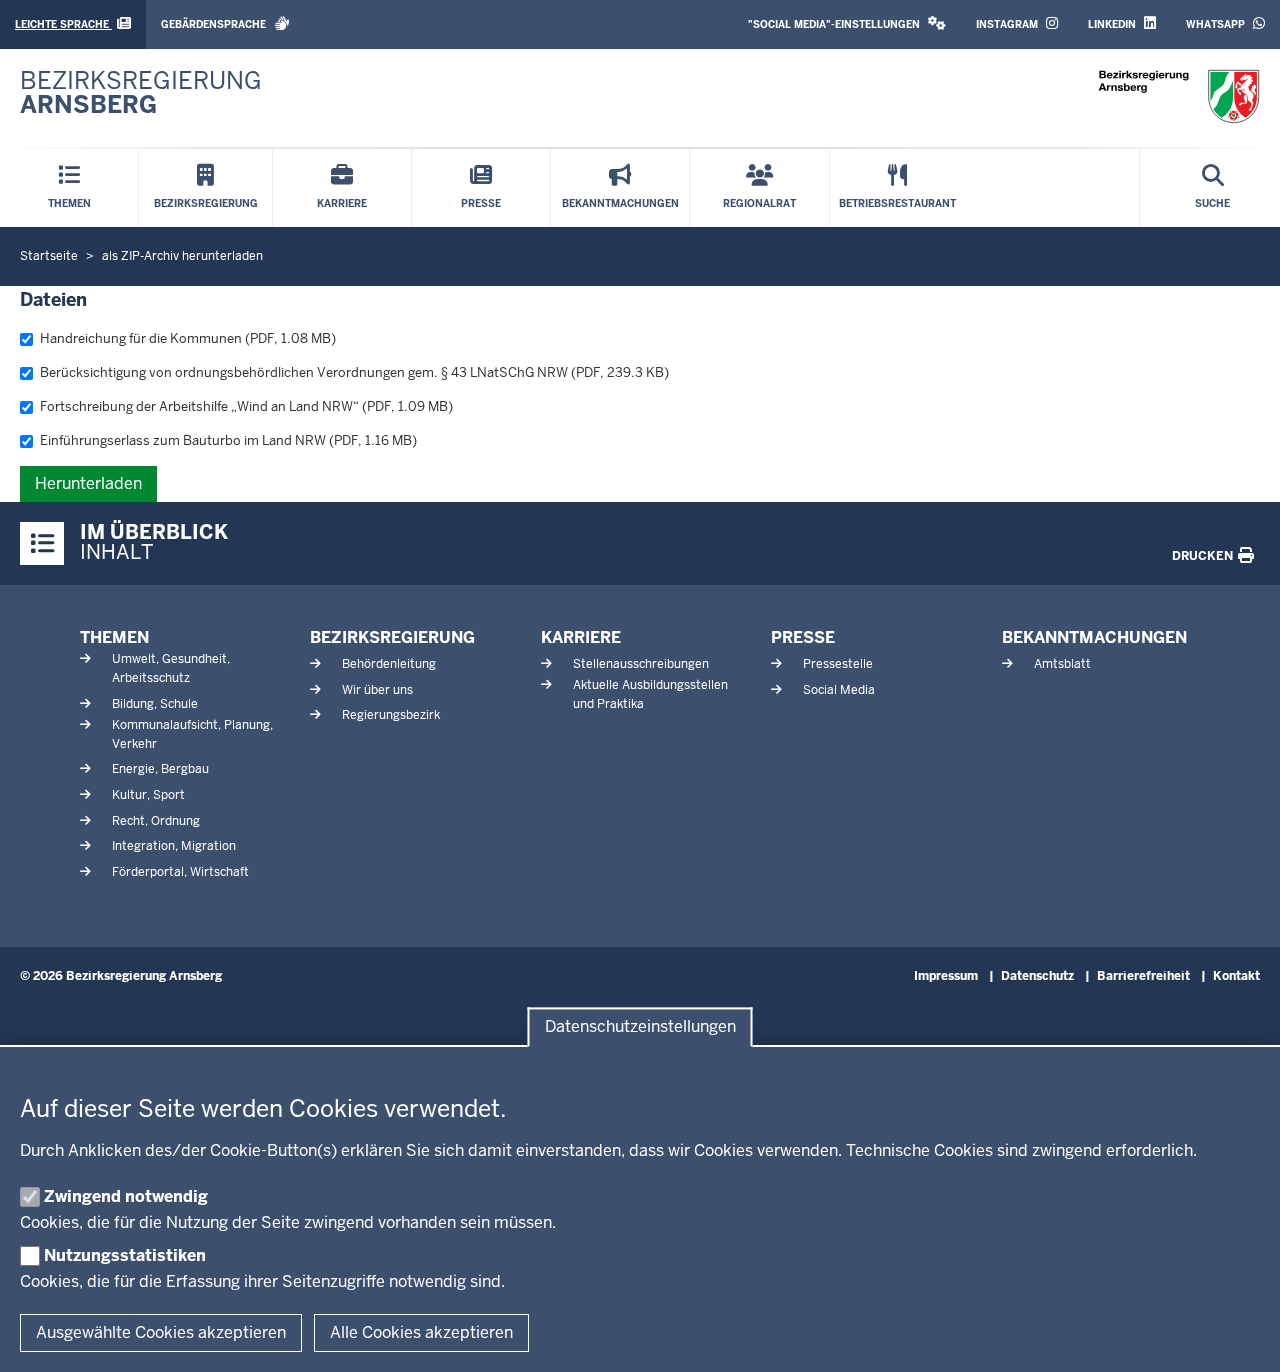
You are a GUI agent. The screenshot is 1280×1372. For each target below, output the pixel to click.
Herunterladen (88, 483)
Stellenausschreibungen (641, 664)
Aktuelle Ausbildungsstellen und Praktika (650, 694)
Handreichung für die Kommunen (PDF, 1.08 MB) (188, 338)
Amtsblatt (1062, 664)
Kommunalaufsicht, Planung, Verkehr (192, 734)
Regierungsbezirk (391, 715)
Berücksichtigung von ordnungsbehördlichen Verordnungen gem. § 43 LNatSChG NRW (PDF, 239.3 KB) (354, 372)
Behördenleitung (389, 664)
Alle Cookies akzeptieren (421, 1332)
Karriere (581, 637)
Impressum (946, 976)
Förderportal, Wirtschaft (180, 872)
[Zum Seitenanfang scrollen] (1240, 1335)
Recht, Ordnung (156, 821)
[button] (847, 24)
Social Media (839, 690)
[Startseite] (1179, 96)
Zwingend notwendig (126, 1196)
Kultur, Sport (148, 795)
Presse (803, 637)
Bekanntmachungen (1094, 637)
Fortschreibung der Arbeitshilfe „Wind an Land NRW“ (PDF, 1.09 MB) (246, 406)
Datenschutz (1037, 976)
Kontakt (1236, 976)
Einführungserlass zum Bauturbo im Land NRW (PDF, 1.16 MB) (228, 440)
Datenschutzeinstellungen (640, 1027)
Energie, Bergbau (160, 769)
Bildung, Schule (155, 704)
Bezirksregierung (392, 637)
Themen (114, 637)
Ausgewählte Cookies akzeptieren (161, 1332)
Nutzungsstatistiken (125, 1255)
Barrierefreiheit (1143, 976)
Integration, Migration (174, 846)
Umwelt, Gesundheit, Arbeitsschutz (171, 668)
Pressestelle (838, 664)
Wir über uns (377, 690)
